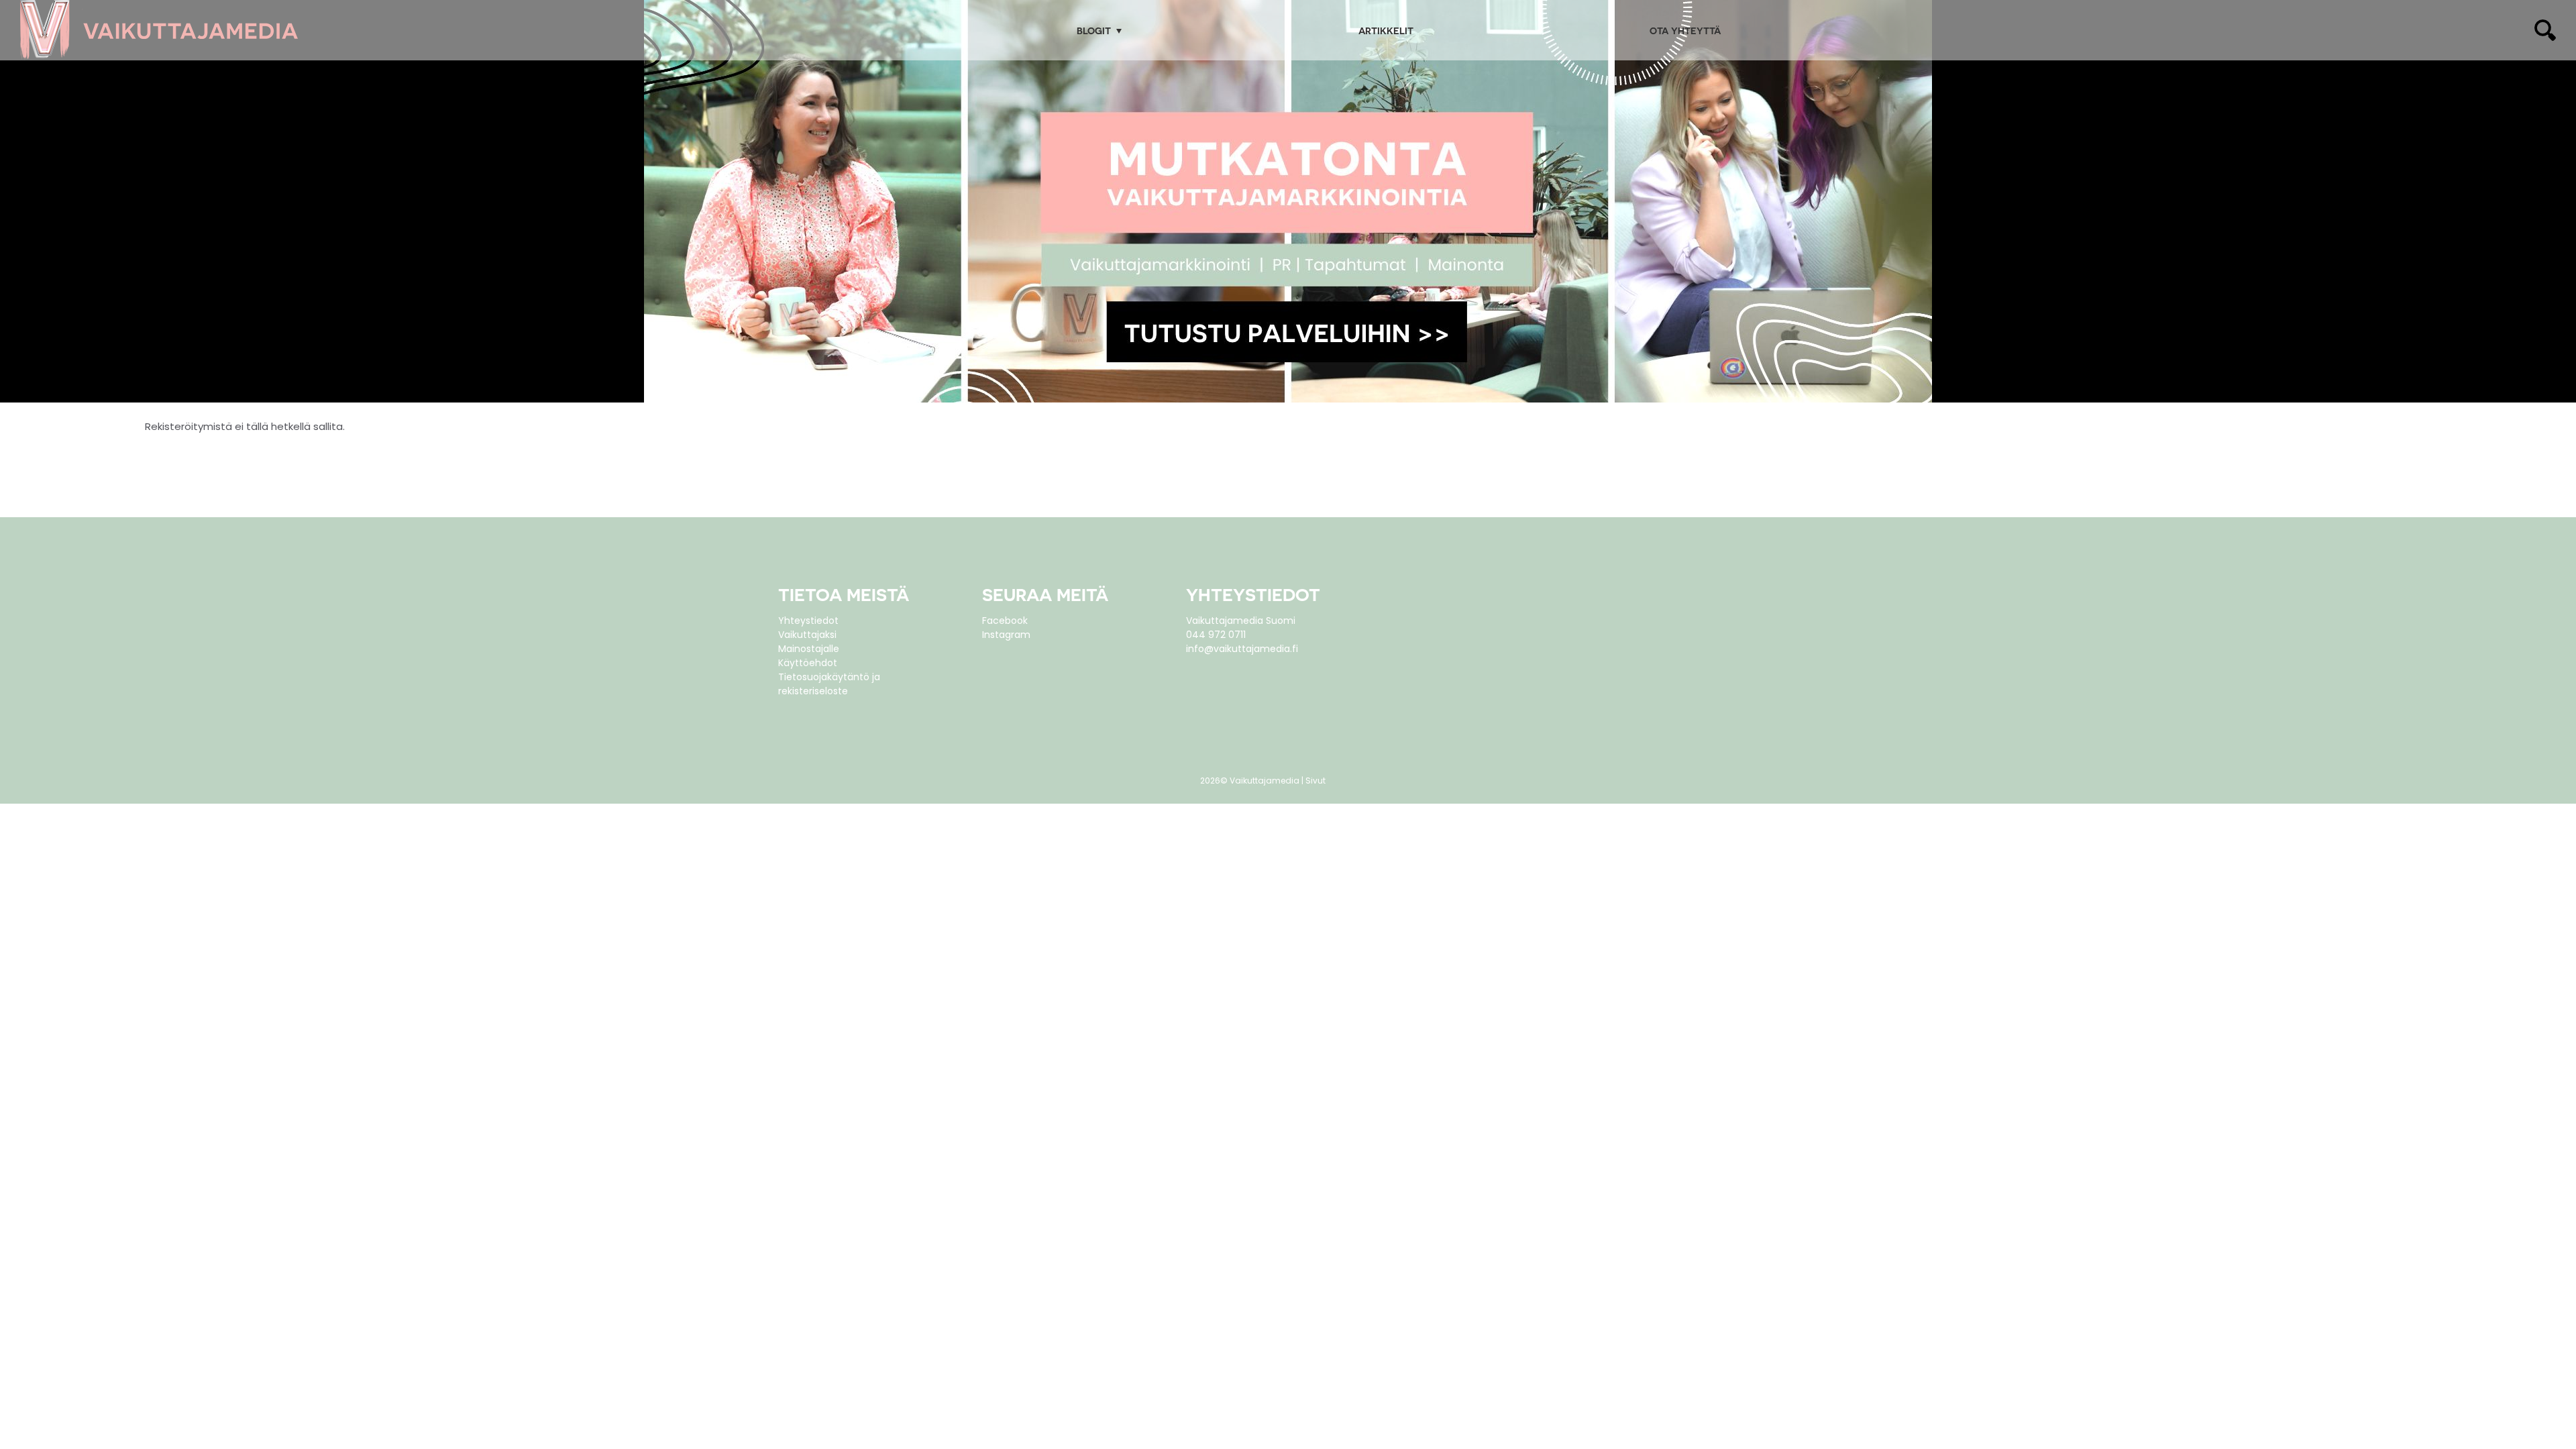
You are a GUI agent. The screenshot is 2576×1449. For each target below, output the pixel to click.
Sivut (1316, 781)
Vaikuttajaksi (807, 635)
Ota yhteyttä (1685, 31)
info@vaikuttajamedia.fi (1242, 649)
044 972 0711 (1216, 635)
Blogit (1094, 31)
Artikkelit (1386, 31)
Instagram (1006, 635)
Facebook (1005, 621)
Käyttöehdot (808, 663)
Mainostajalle (809, 649)
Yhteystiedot (808, 621)
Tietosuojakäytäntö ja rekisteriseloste (829, 684)
